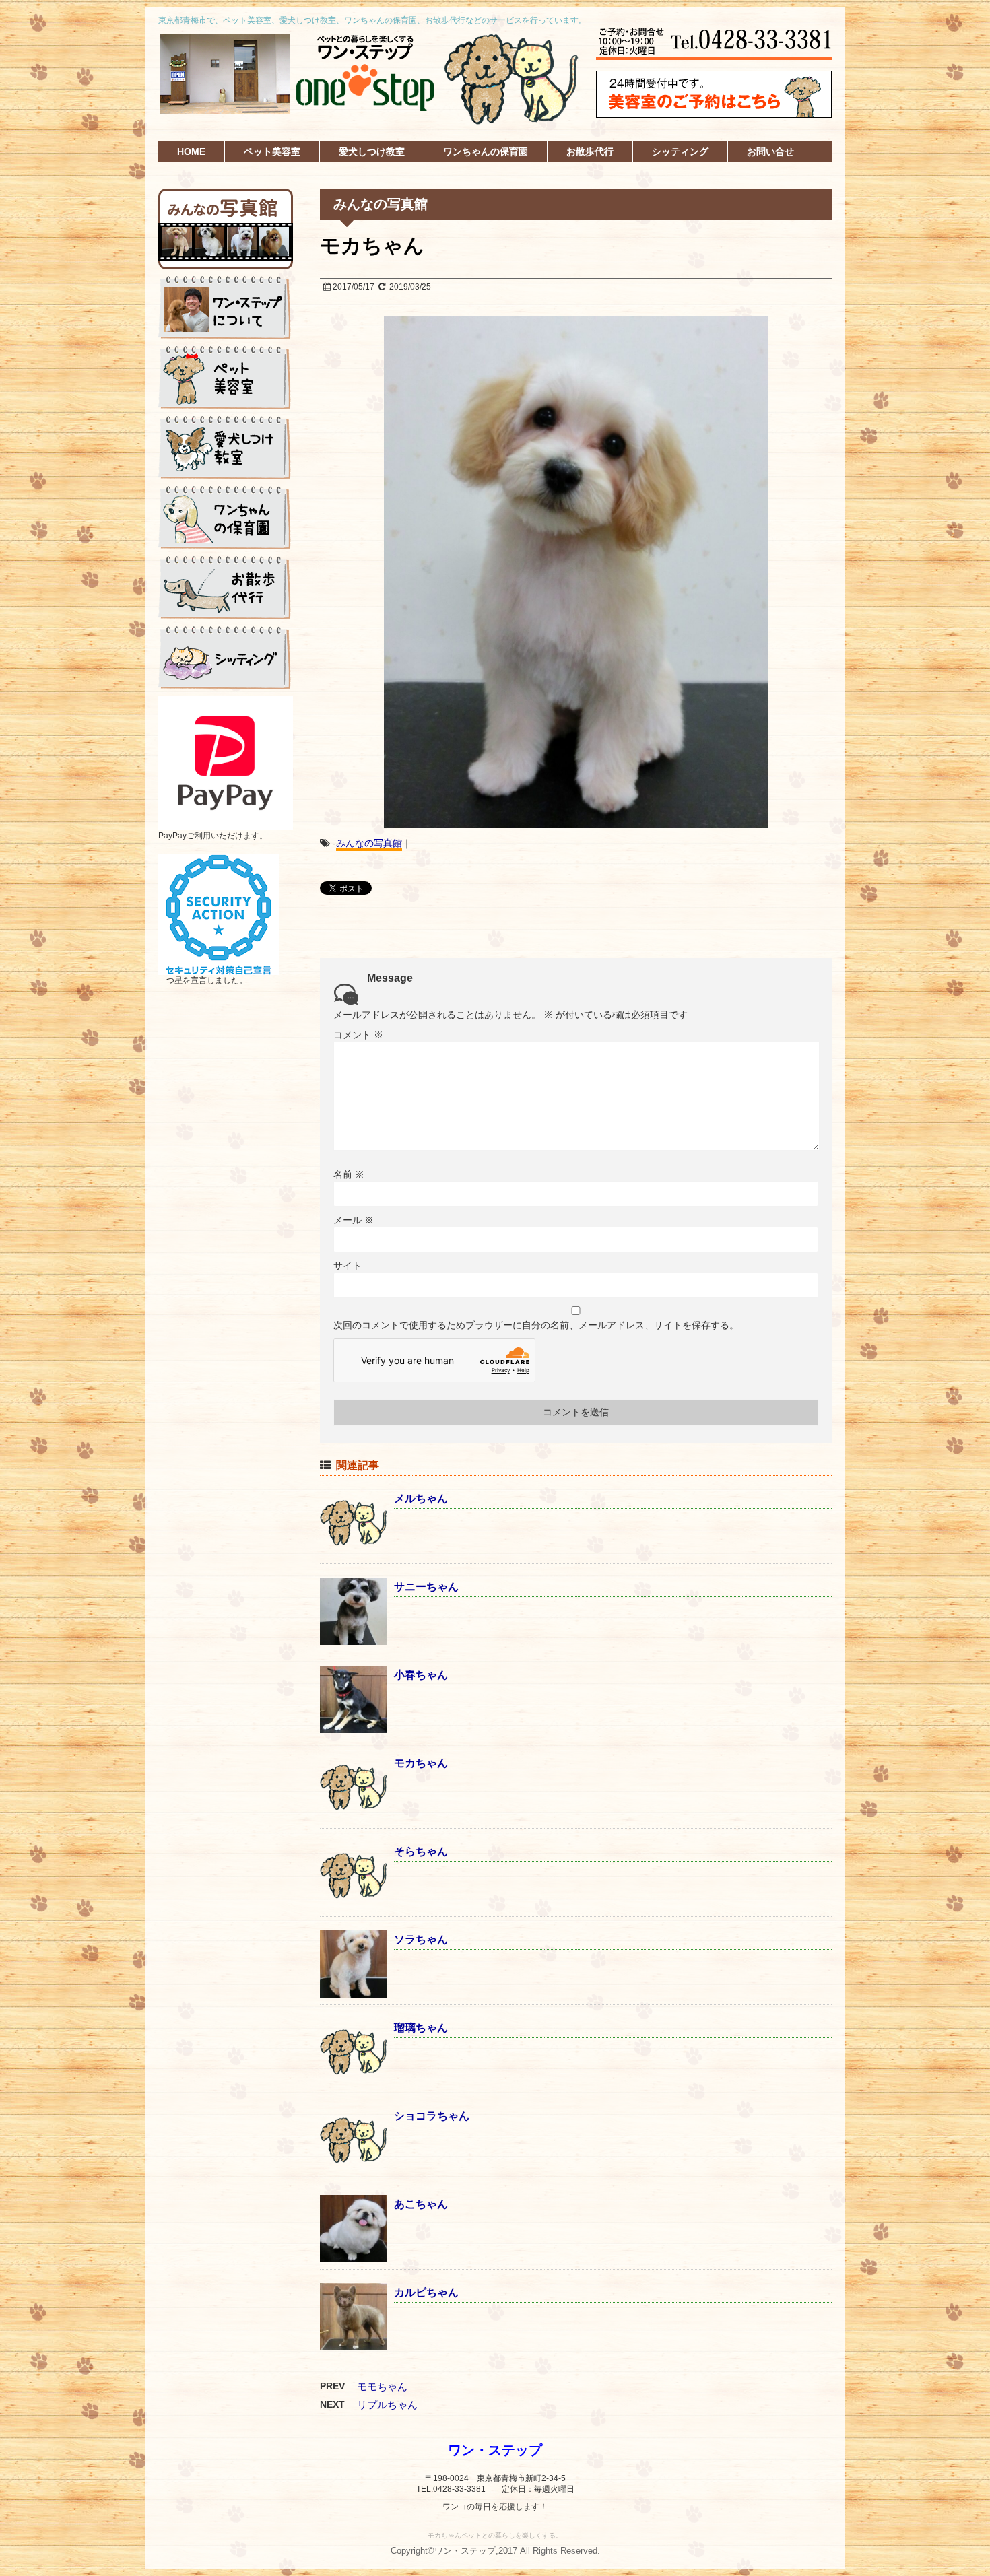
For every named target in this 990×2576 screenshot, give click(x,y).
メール (354, 1220)
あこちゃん (421, 2204)
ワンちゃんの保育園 (486, 151)
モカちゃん (421, 1763)
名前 (349, 1174)
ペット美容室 (272, 151)
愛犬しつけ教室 (372, 151)
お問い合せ (770, 151)
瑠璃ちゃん (421, 2028)
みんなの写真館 (369, 843)
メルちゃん (421, 1498)
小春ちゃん (421, 1675)
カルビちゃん (426, 2292)
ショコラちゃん (432, 2116)
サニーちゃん (426, 1587)
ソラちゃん (421, 1939)
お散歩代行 (590, 151)
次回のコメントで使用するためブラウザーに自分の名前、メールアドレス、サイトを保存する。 (536, 1325)
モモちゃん (382, 2386)
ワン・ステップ (495, 2450)
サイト (348, 1266)
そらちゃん (421, 1851)
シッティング (680, 151)
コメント (358, 1035)
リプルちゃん (387, 2405)
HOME (191, 151)
